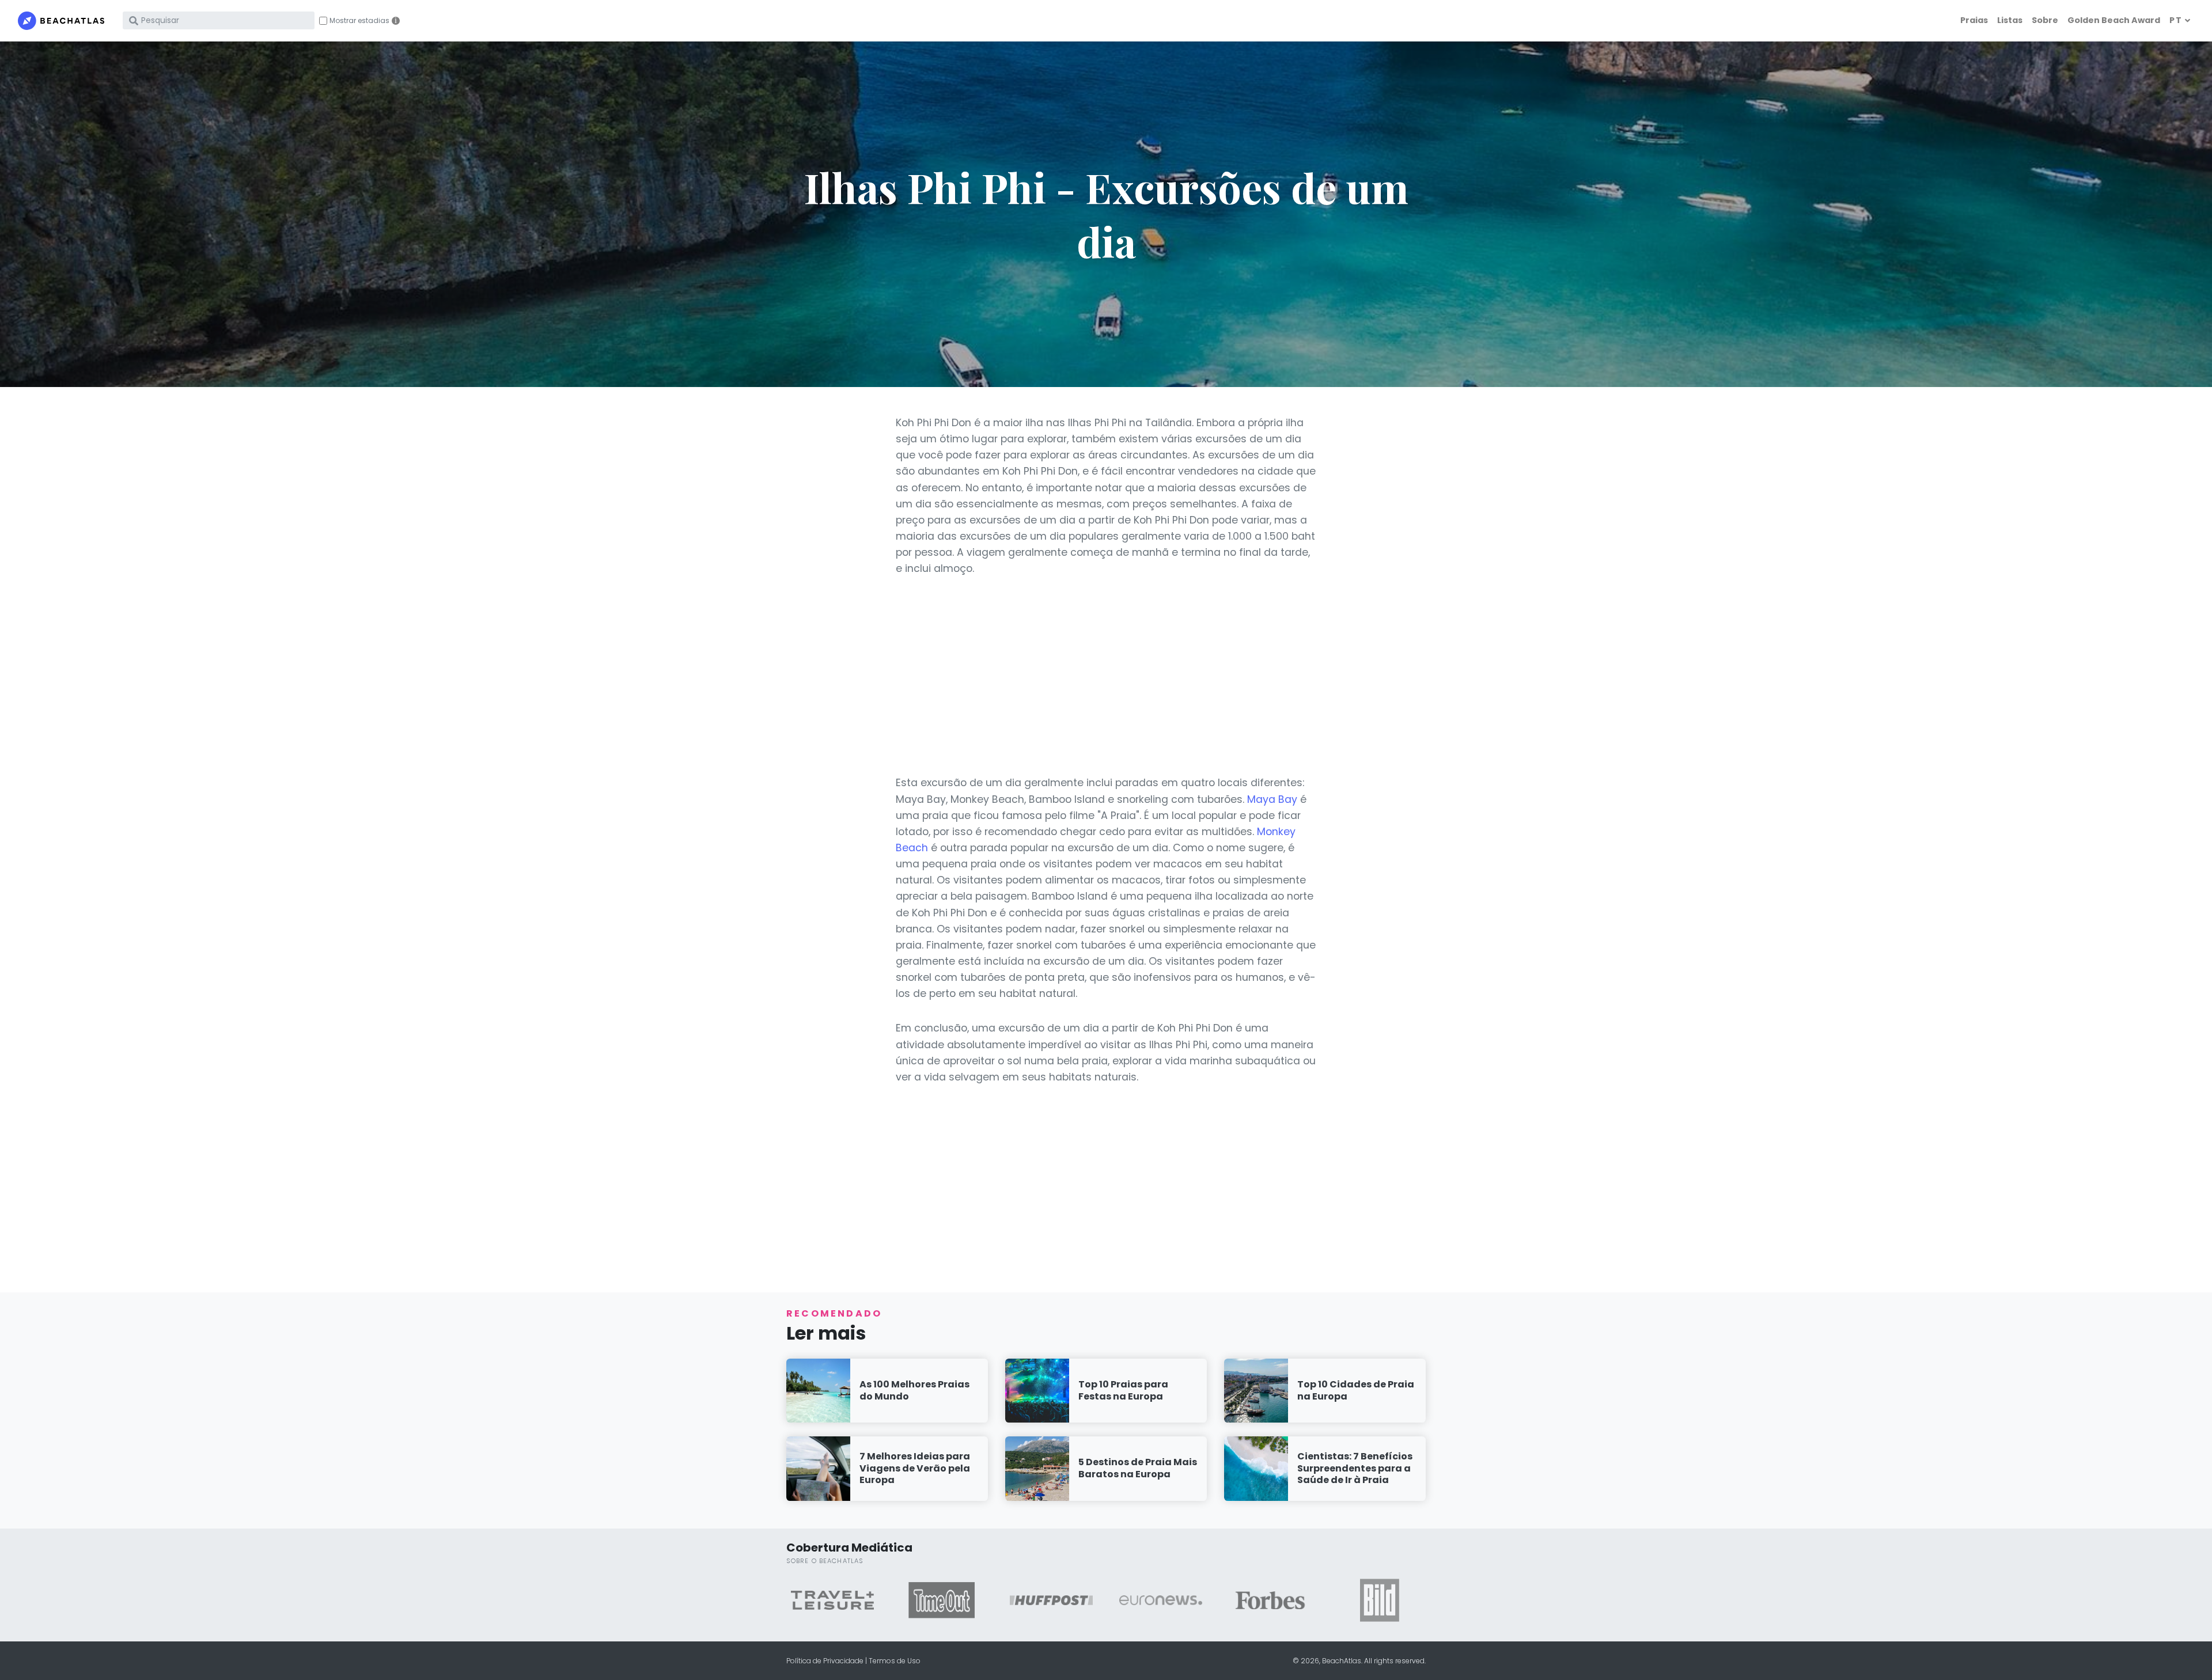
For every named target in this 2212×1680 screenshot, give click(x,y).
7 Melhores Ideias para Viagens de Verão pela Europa (915, 1468)
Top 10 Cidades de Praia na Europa (1356, 1390)
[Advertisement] (1106, 676)
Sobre (2045, 20)
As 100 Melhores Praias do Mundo (914, 1390)
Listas (2010, 20)
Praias (1974, 20)
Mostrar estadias (359, 21)
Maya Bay (1272, 799)
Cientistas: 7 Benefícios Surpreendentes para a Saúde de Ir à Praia (1355, 1468)
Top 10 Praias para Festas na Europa (1123, 1390)
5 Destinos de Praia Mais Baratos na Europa (1138, 1468)
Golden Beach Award (2114, 20)
